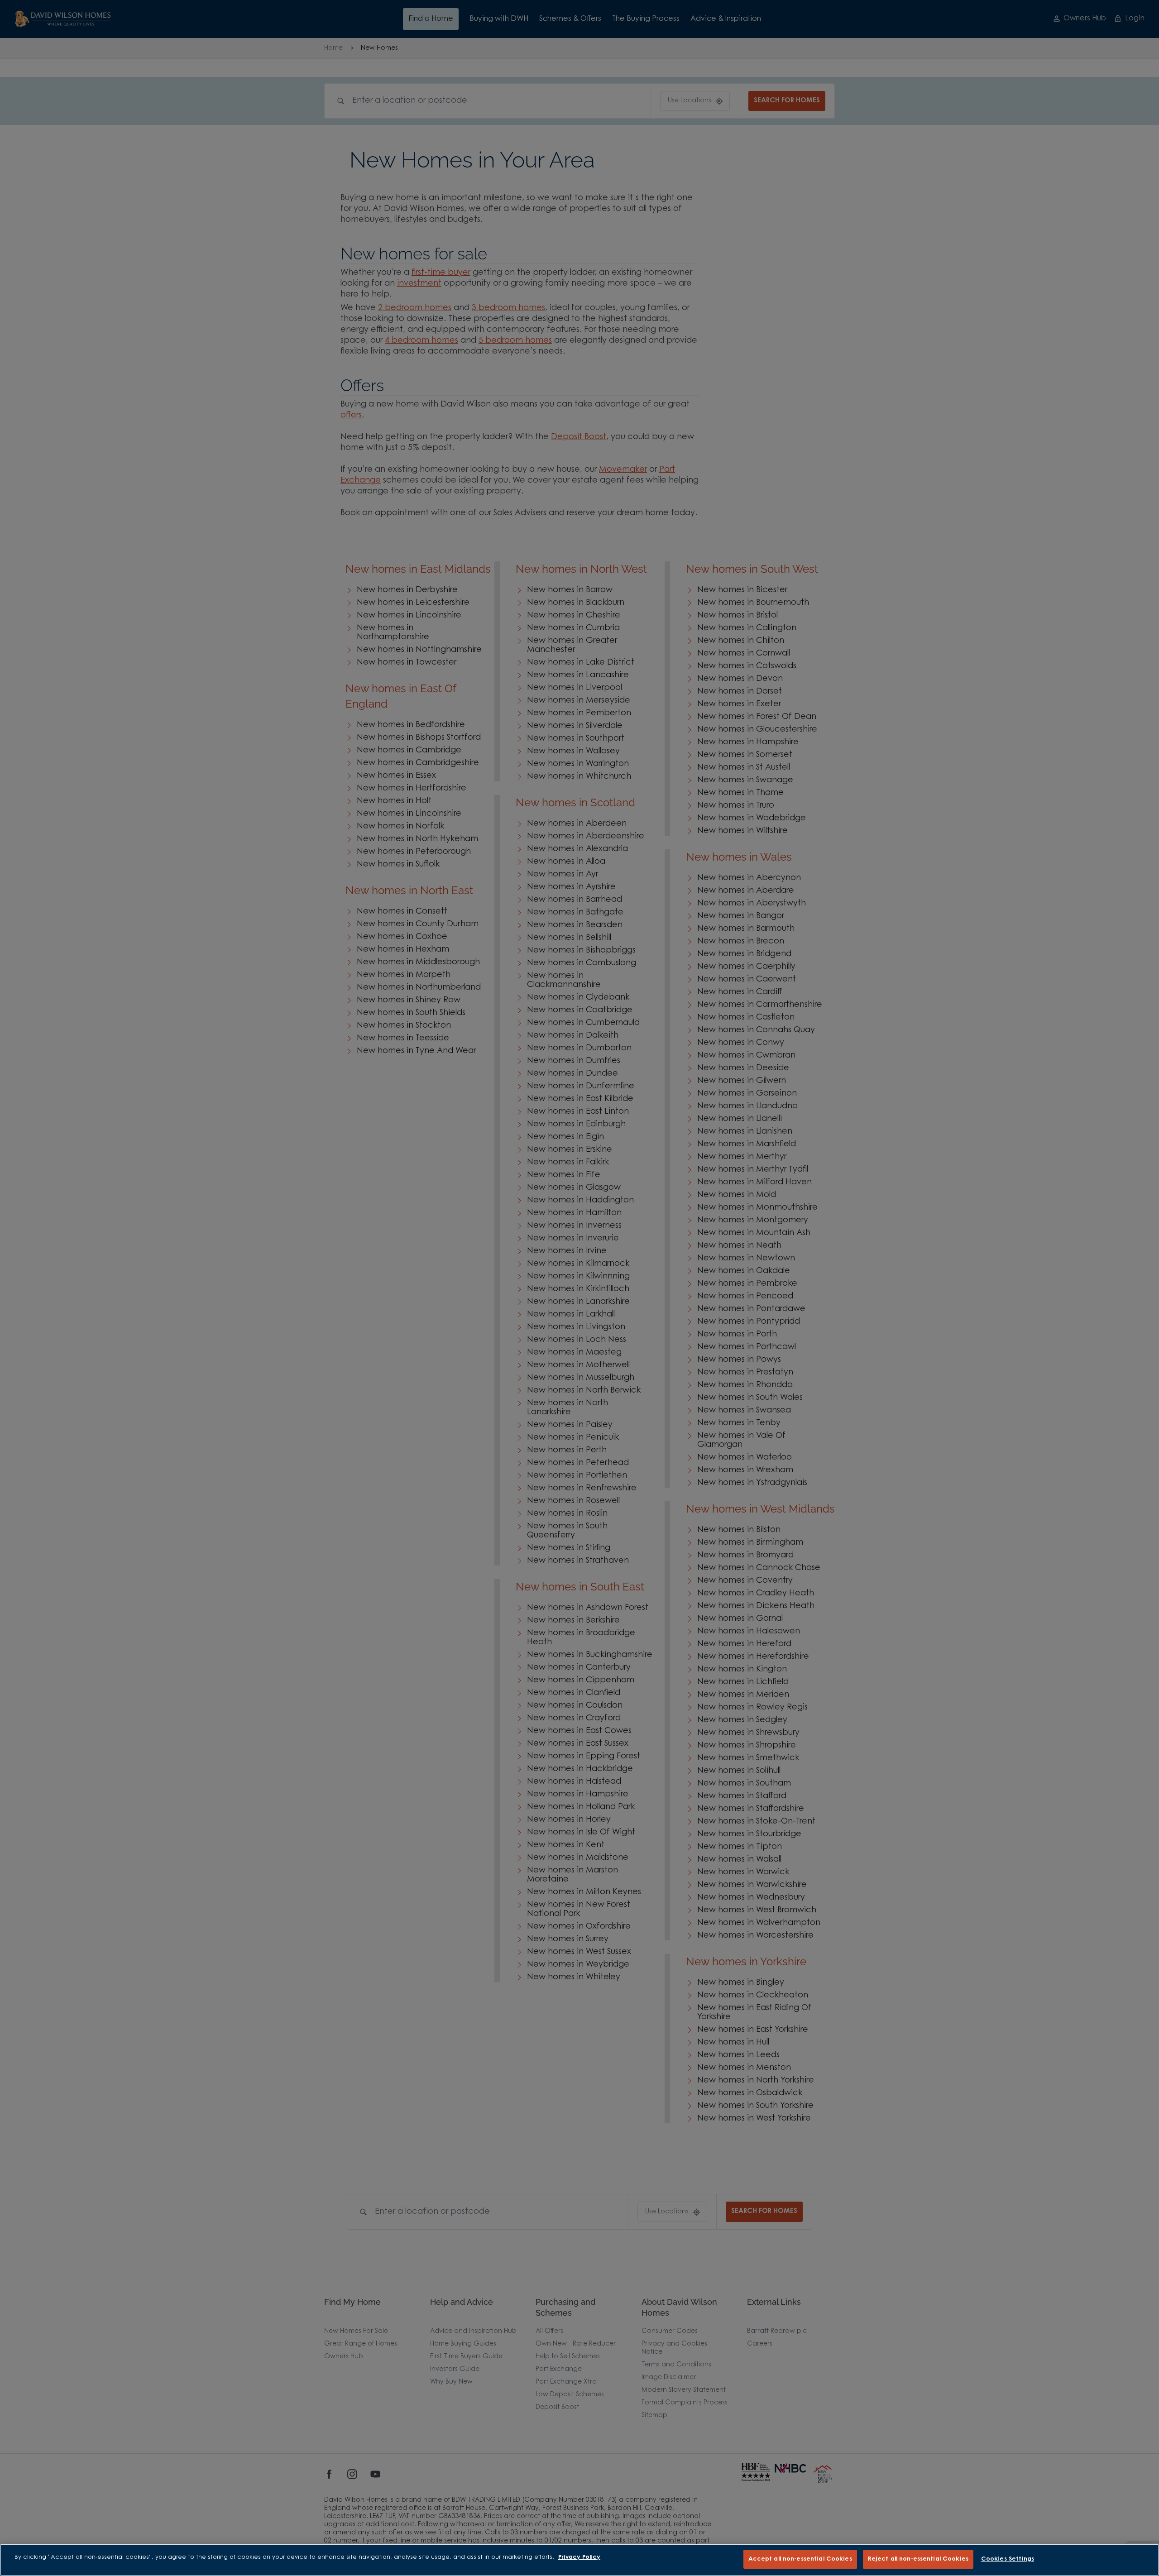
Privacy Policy (579, 2557)
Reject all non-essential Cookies (918, 2559)
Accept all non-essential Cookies (800, 2559)
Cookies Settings (1008, 2559)
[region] (579, 2560)
